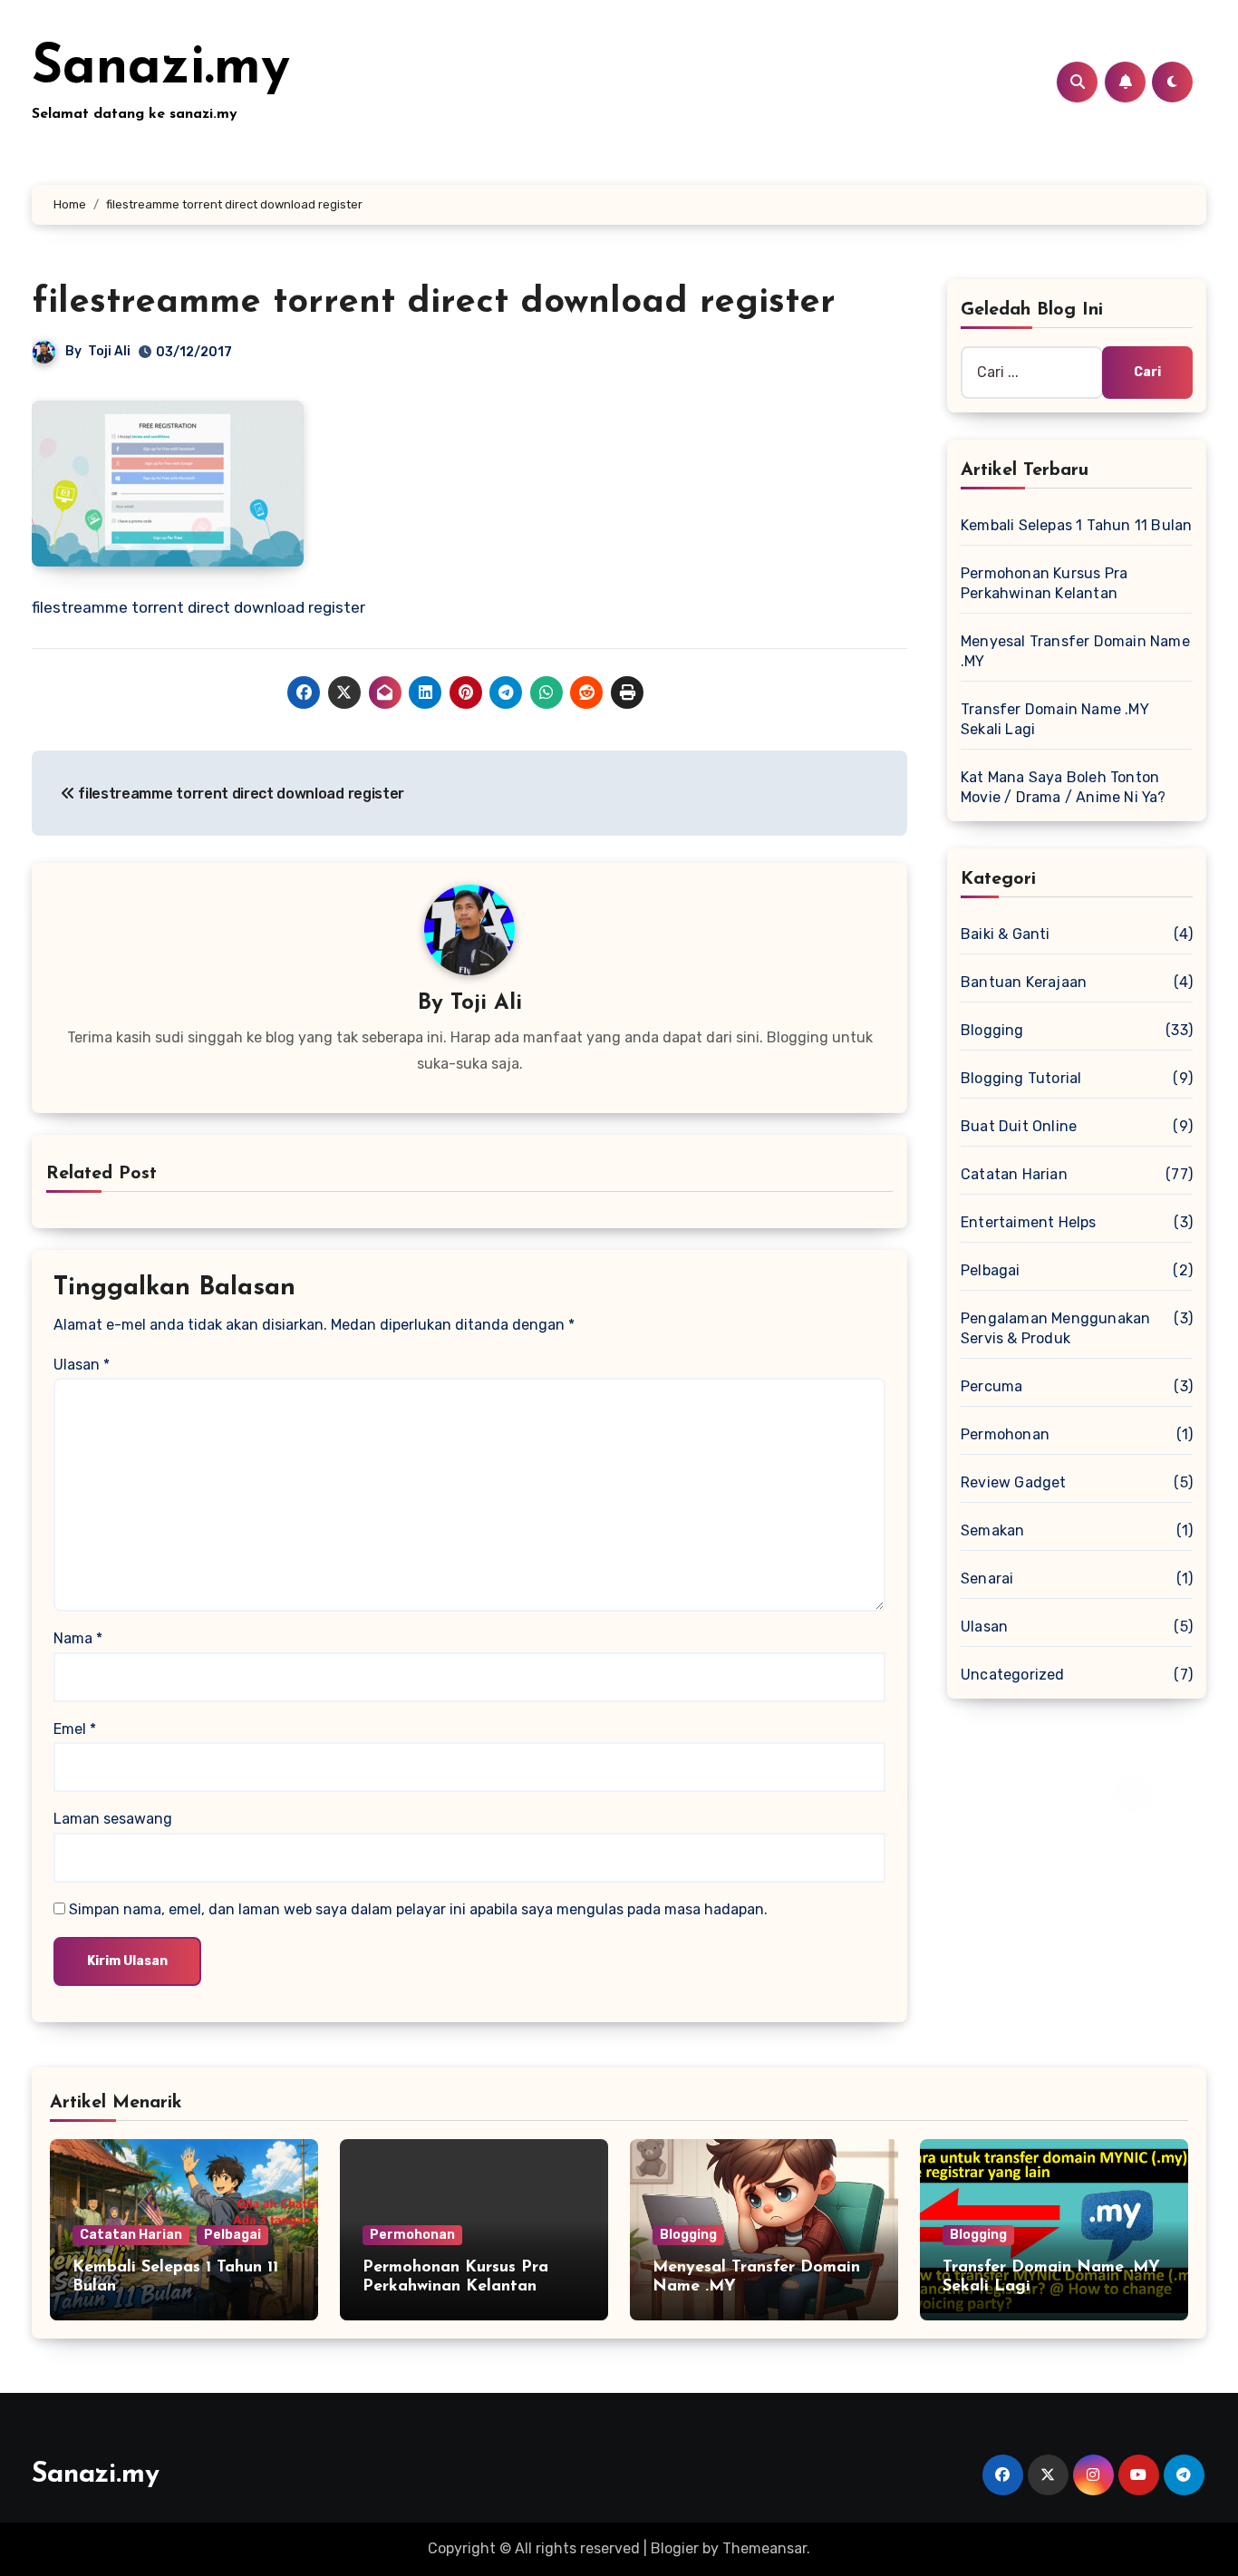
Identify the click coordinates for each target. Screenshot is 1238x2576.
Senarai (987, 1579)
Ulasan (82, 1365)
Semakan (992, 1530)
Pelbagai (991, 1270)
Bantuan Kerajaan (1024, 982)
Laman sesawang (113, 1819)
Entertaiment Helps (1029, 1222)
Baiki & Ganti (1006, 934)
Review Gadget (1014, 1482)
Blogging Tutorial (1021, 1078)
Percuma (991, 1386)
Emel (75, 1729)
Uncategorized (1013, 1675)
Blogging (992, 1030)
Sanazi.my (161, 69)
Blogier (675, 2548)
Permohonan (1005, 1434)
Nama (78, 1638)
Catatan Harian (1014, 1174)
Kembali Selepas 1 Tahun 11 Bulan (1076, 525)
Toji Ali (109, 351)
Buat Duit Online (1019, 1126)
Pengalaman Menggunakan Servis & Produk (1055, 1328)
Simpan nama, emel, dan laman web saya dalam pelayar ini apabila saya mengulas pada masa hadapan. (418, 1909)
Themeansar (764, 2548)
